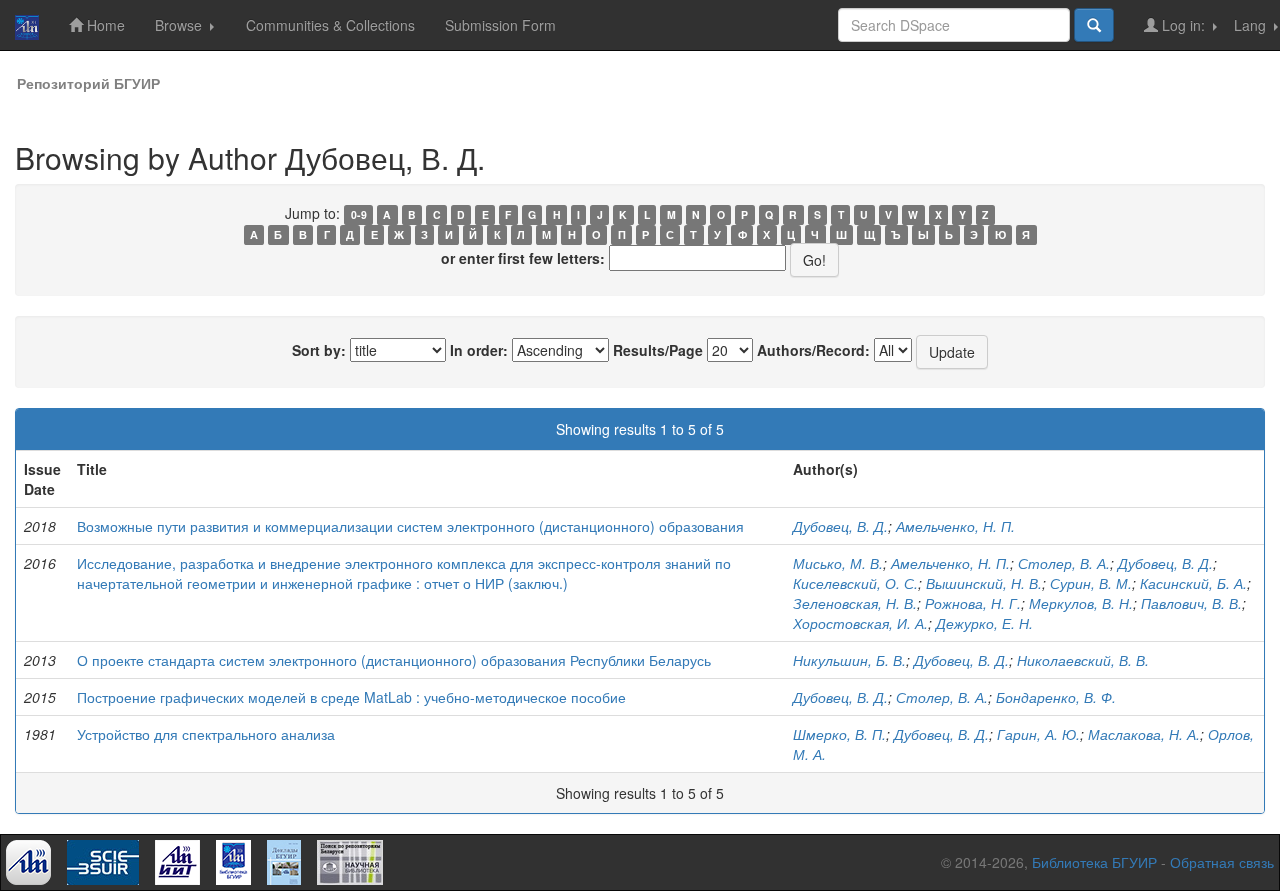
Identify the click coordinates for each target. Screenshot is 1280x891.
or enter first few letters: (523, 258)
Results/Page (658, 350)
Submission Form (500, 25)
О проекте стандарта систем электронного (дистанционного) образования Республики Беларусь (394, 660)
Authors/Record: (813, 350)
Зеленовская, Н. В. (855, 603)
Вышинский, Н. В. (984, 583)
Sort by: (319, 350)
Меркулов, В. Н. (1081, 603)
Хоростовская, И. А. (860, 623)
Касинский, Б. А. (1193, 583)
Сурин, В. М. (1091, 583)
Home (104, 25)
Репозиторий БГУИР (88, 83)
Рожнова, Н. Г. (973, 603)
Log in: (1183, 25)
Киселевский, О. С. (855, 583)
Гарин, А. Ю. (1038, 734)
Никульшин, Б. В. (849, 660)
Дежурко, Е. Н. (984, 623)
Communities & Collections (330, 25)
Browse (180, 25)
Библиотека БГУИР (1094, 862)
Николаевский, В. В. (1083, 660)
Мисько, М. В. (838, 563)
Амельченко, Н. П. (955, 526)
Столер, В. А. (1064, 563)
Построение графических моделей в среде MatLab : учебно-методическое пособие (351, 697)
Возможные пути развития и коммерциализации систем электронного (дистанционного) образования (410, 526)
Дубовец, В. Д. (840, 526)
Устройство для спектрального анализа (206, 734)
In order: (479, 350)
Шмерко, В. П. (839, 734)
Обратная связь (1222, 862)
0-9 (359, 214)
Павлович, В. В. (1191, 603)
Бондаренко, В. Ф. (1056, 697)
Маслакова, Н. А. (1144, 734)
